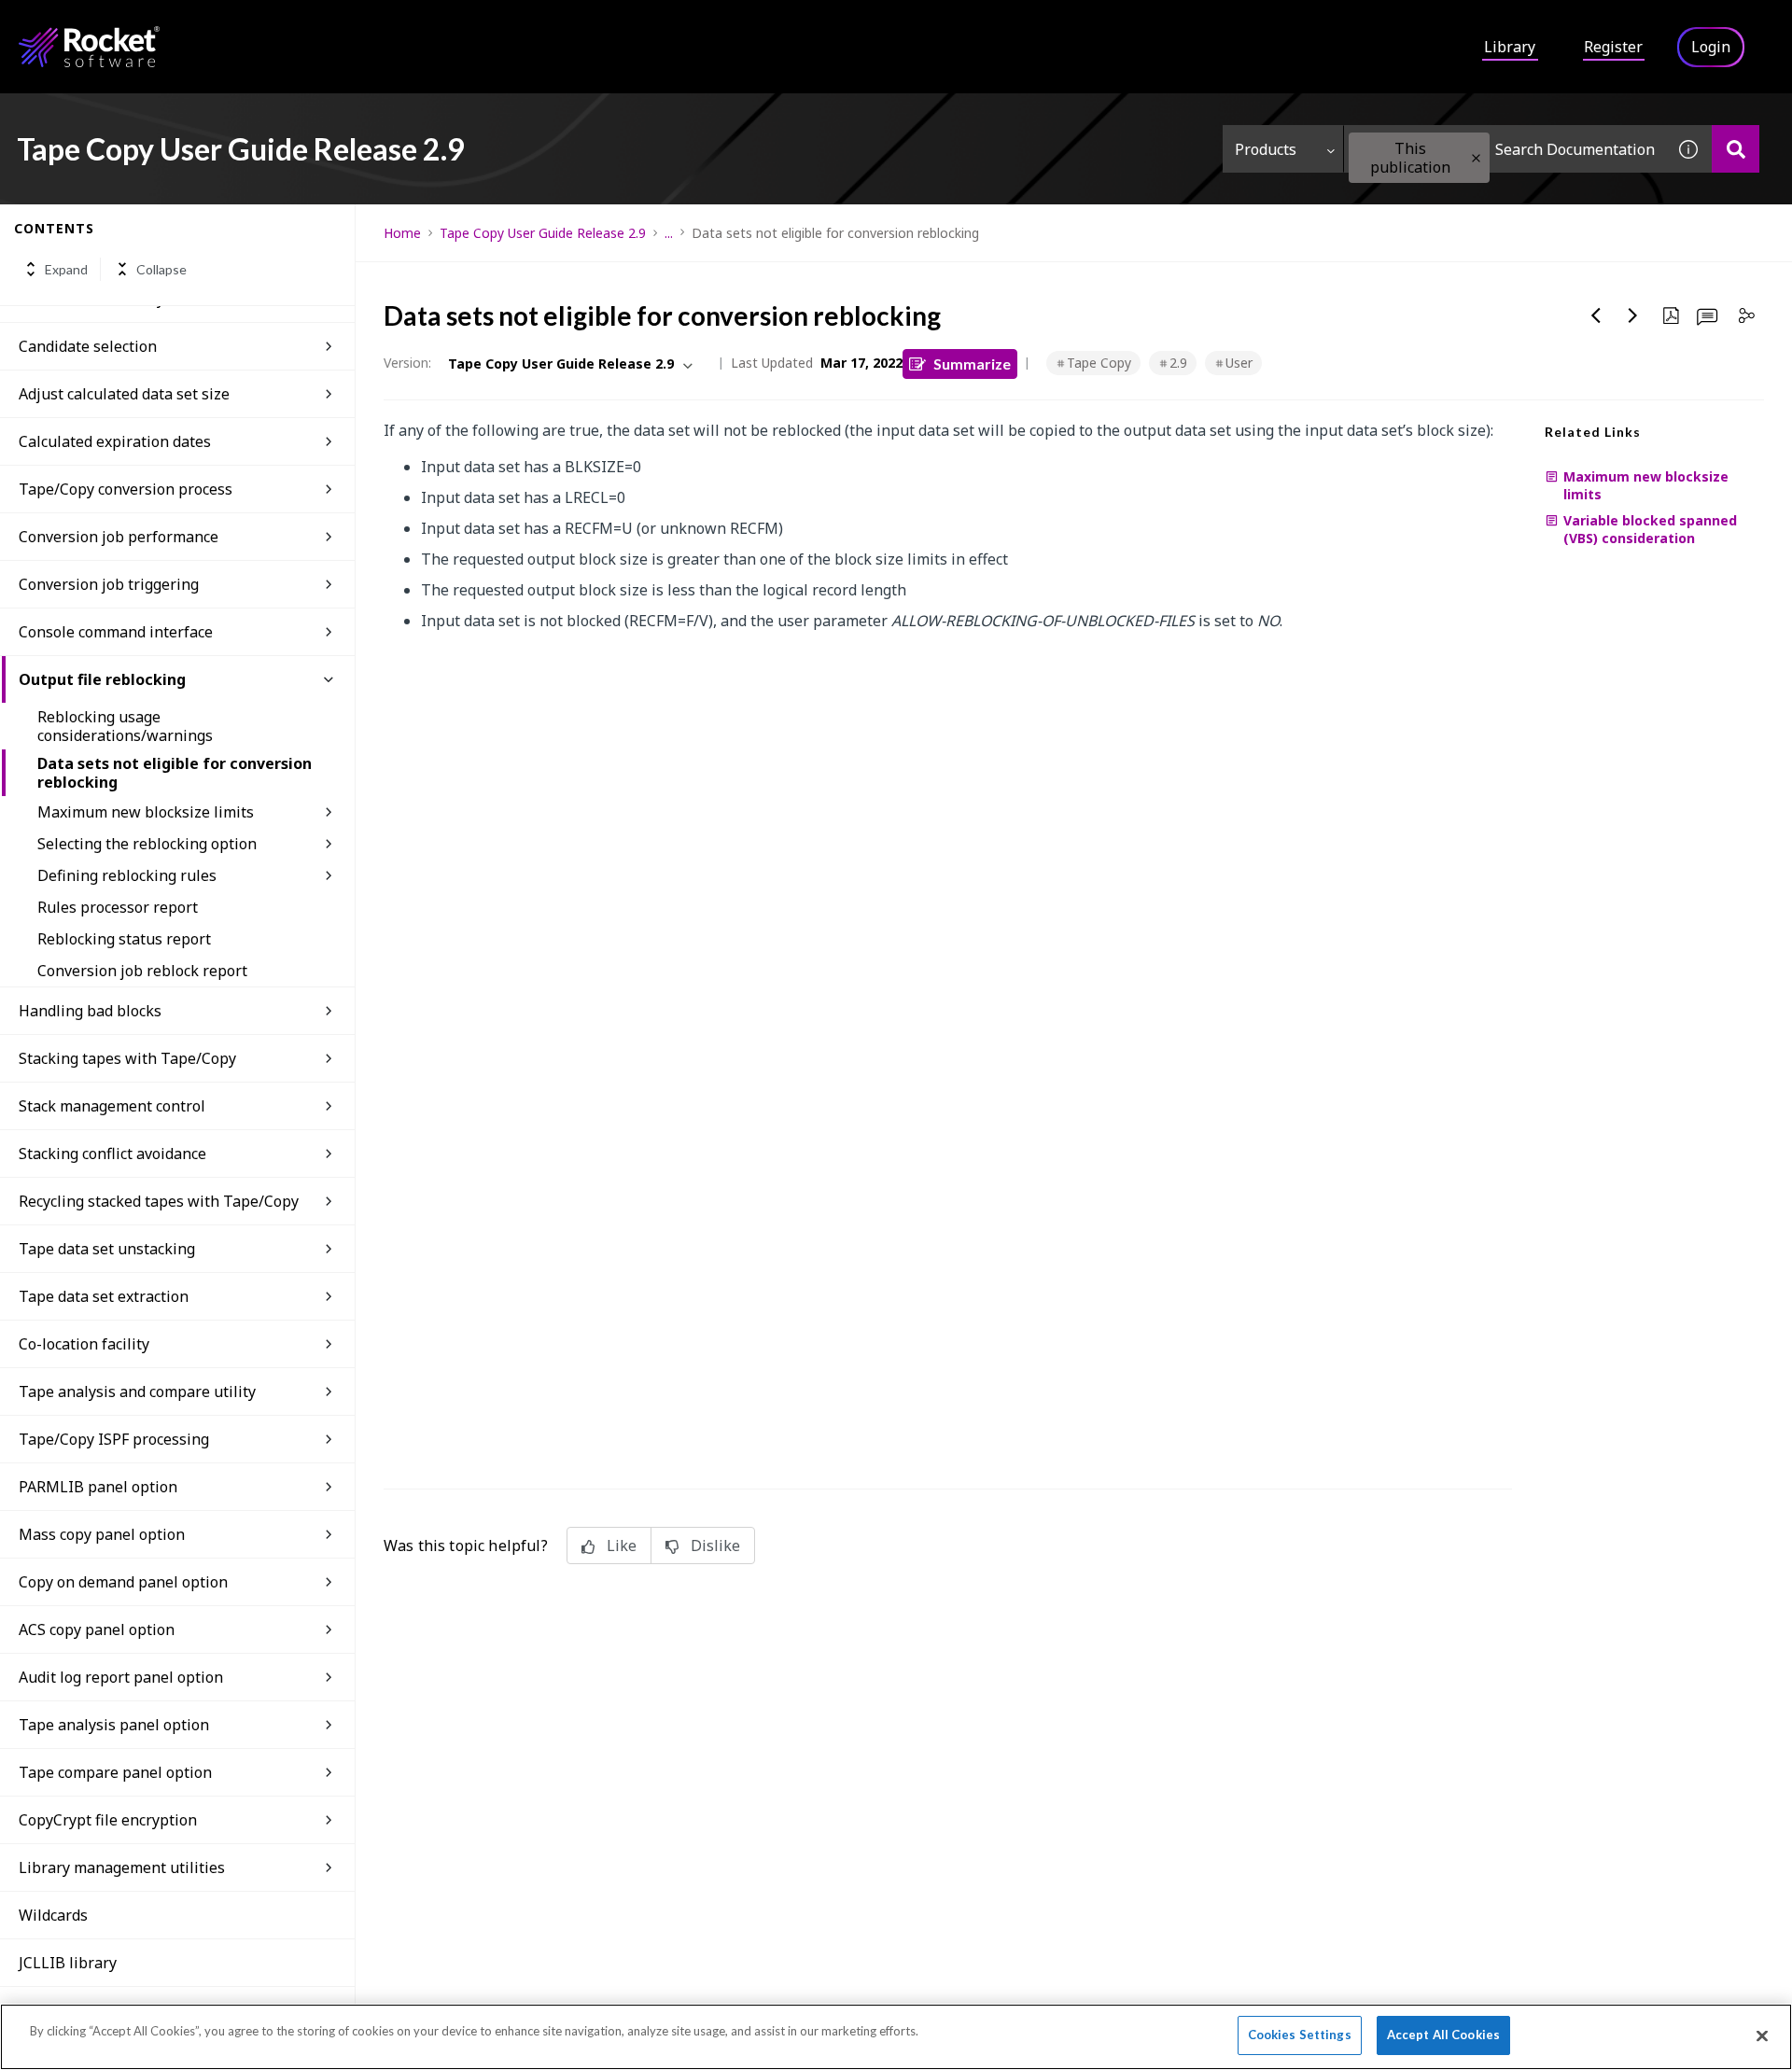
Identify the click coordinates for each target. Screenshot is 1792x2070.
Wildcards (53, 1915)
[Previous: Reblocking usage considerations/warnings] (1596, 315)
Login (1711, 47)
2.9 (1178, 363)
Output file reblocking (102, 679)
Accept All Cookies (1443, 2035)
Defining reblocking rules (127, 875)
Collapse (161, 269)
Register (1613, 47)
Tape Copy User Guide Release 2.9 (543, 233)
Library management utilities (122, 1867)
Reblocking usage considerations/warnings (125, 726)
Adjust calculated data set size (124, 394)
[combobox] (1505, 149)
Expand (66, 269)
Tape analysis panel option (114, 1725)
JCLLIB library (68, 1963)
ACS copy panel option (97, 1629)
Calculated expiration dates (115, 441)
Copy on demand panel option (123, 1582)
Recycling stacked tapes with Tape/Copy (159, 1201)
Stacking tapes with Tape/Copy (127, 1058)
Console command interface (116, 632)
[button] (1476, 158)
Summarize (972, 364)
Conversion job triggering (109, 584)
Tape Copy (1099, 363)
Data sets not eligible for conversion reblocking (175, 773)
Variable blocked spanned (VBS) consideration (1650, 529)
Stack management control (112, 1106)
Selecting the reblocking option (147, 844)
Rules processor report (118, 907)
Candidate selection (88, 346)
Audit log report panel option (121, 1677)
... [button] (669, 233)
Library (1510, 47)
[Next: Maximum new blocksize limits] (1633, 315)
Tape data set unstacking (107, 1249)
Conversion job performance (119, 537)
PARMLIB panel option (98, 1487)
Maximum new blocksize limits (146, 812)
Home (402, 233)
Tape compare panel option (115, 1772)
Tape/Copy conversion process (126, 489)
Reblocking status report (124, 939)
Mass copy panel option (102, 1534)
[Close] (1762, 2035)
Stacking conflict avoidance (112, 1154)
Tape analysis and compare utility (137, 1392)
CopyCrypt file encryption (108, 1820)
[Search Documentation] (1736, 149)
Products (1266, 149)
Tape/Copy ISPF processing (114, 1439)
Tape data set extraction (104, 1296)
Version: (407, 363)
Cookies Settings (1300, 2035)
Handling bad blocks (90, 1011)
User (1239, 363)
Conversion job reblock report (142, 971)
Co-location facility (84, 1344)
